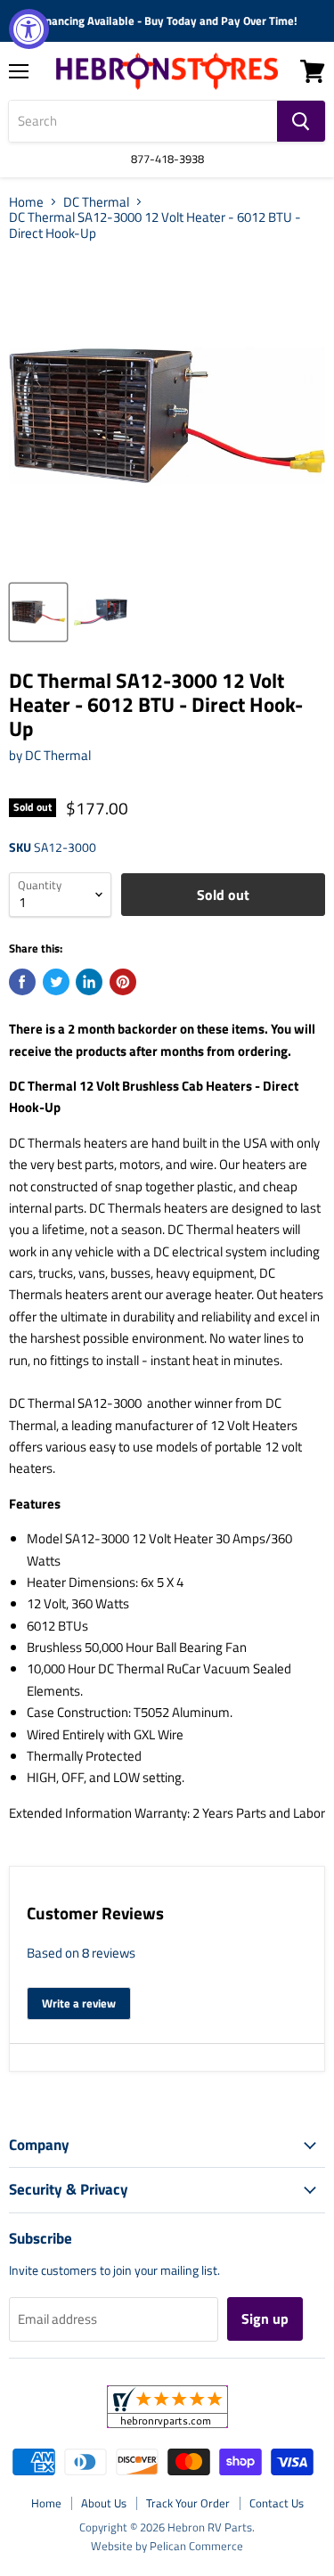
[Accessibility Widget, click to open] (29, 29)
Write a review (79, 2003)
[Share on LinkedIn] (89, 982)
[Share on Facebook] (22, 982)
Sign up (265, 2318)
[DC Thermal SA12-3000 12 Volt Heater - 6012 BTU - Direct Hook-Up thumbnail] (38, 612)
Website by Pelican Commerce (167, 2546)
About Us (104, 2503)
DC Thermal (96, 202)
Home (26, 202)
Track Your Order (188, 2503)
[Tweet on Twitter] (56, 982)
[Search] (301, 121)
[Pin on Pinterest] (123, 982)
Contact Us (277, 2503)
